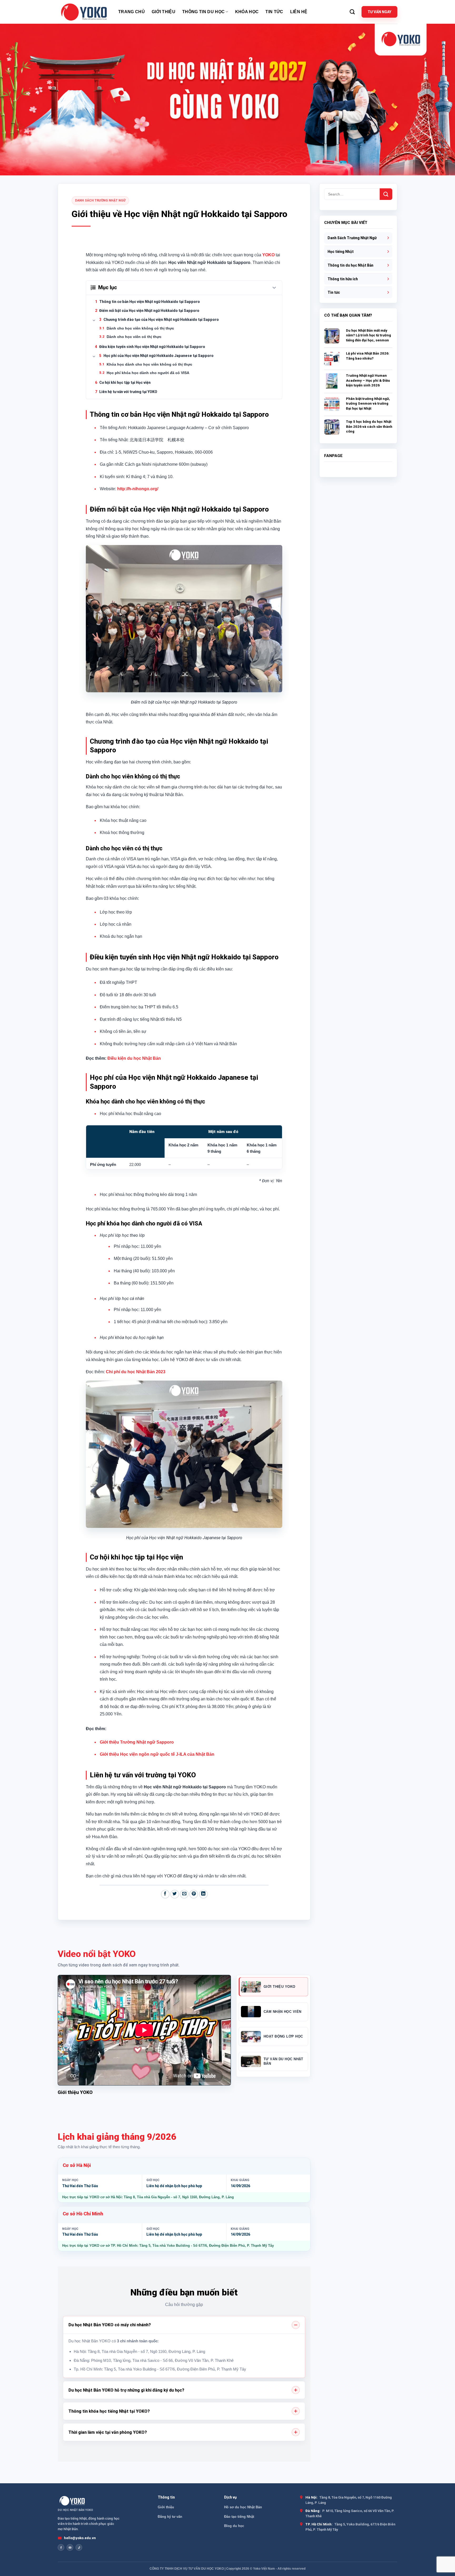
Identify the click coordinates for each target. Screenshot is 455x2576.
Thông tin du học (203, 12)
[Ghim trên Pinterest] (194, 1894)
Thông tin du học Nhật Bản (350, 265)
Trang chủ (132, 12)
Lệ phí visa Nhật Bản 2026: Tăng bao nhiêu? (368, 356)
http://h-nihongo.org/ (138, 489)
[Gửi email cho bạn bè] (184, 1894)
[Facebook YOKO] (61, 2547)
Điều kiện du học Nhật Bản (134, 1058)
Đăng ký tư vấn (170, 2517)
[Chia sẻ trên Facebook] (165, 1894)
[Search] (352, 12)
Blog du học (234, 2526)
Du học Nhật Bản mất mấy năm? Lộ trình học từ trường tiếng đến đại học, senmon (369, 335)
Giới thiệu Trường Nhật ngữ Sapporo (137, 1742)
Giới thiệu (164, 12)
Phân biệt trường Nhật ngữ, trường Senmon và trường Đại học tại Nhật (368, 404)
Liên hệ (299, 12)
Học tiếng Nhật (341, 252)
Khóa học (247, 12)
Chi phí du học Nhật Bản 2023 (136, 1372)
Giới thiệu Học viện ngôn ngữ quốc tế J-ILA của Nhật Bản (157, 1754)
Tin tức (274, 12)
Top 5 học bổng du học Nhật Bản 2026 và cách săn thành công (369, 426)
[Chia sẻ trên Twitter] (175, 1894)
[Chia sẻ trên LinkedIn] (203, 1894)
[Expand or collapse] (274, 288)
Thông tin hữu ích (343, 279)
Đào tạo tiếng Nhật (239, 2517)
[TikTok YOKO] (79, 2547)
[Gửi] (386, 194)
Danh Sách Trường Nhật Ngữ (100, 200)
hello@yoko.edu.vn (80, 2538)
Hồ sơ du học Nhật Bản (243, 2507)
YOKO (268, 255)
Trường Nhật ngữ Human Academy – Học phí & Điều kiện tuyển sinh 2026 (368, 380)
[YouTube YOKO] (70, 2547)
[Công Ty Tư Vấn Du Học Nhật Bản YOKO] (84, 12)
